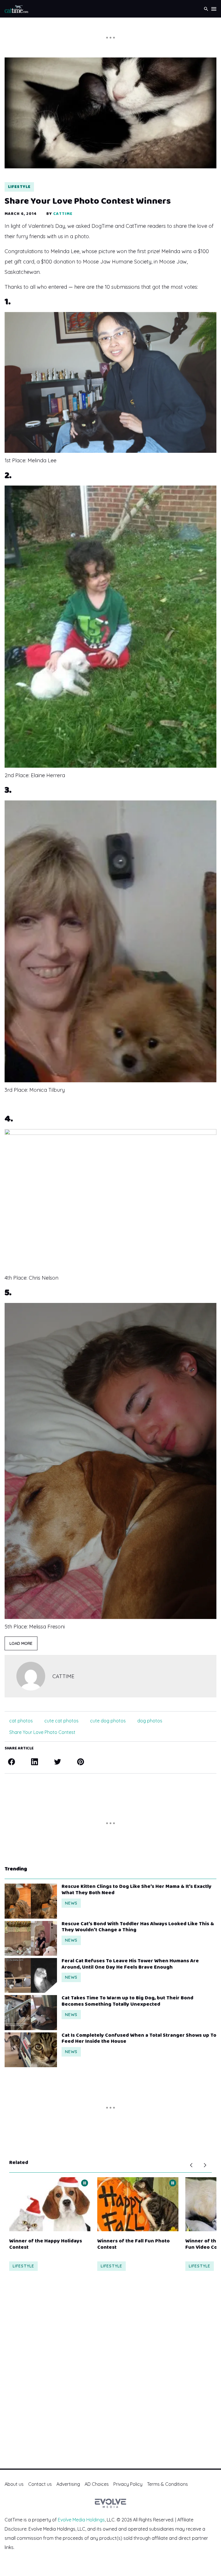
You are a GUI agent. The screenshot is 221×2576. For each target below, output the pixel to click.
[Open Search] (206, 9)
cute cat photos (61, 1721)
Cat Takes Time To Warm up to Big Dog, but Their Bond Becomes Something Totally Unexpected (127, 2001)
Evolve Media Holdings (81, 2520)
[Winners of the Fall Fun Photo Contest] (138, 2204)
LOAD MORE (21, 1643)
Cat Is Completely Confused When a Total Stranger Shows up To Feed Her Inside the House (139, 2039)
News (71, 1903)
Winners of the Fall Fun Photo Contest (134, 2244)
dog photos (150, 1721)
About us (14, 2484)
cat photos (21, 1721)
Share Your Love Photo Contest (42, 1732)
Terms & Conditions (167, 2484)
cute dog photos (108, 1721)
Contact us (40, 2484)
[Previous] (191, 2165)
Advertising (68, 2484)
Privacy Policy (128, 2484)
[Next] (205, 2165)
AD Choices (97, 2484)
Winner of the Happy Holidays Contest (46, 2244)
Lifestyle (19, 187)
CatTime (63, 214)
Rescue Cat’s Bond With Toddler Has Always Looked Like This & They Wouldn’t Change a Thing (138, 1927)
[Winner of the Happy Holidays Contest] (50, 2204)
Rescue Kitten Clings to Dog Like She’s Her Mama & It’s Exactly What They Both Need (137, 1890)
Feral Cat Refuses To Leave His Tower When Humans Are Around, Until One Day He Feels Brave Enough (130, 1964)
